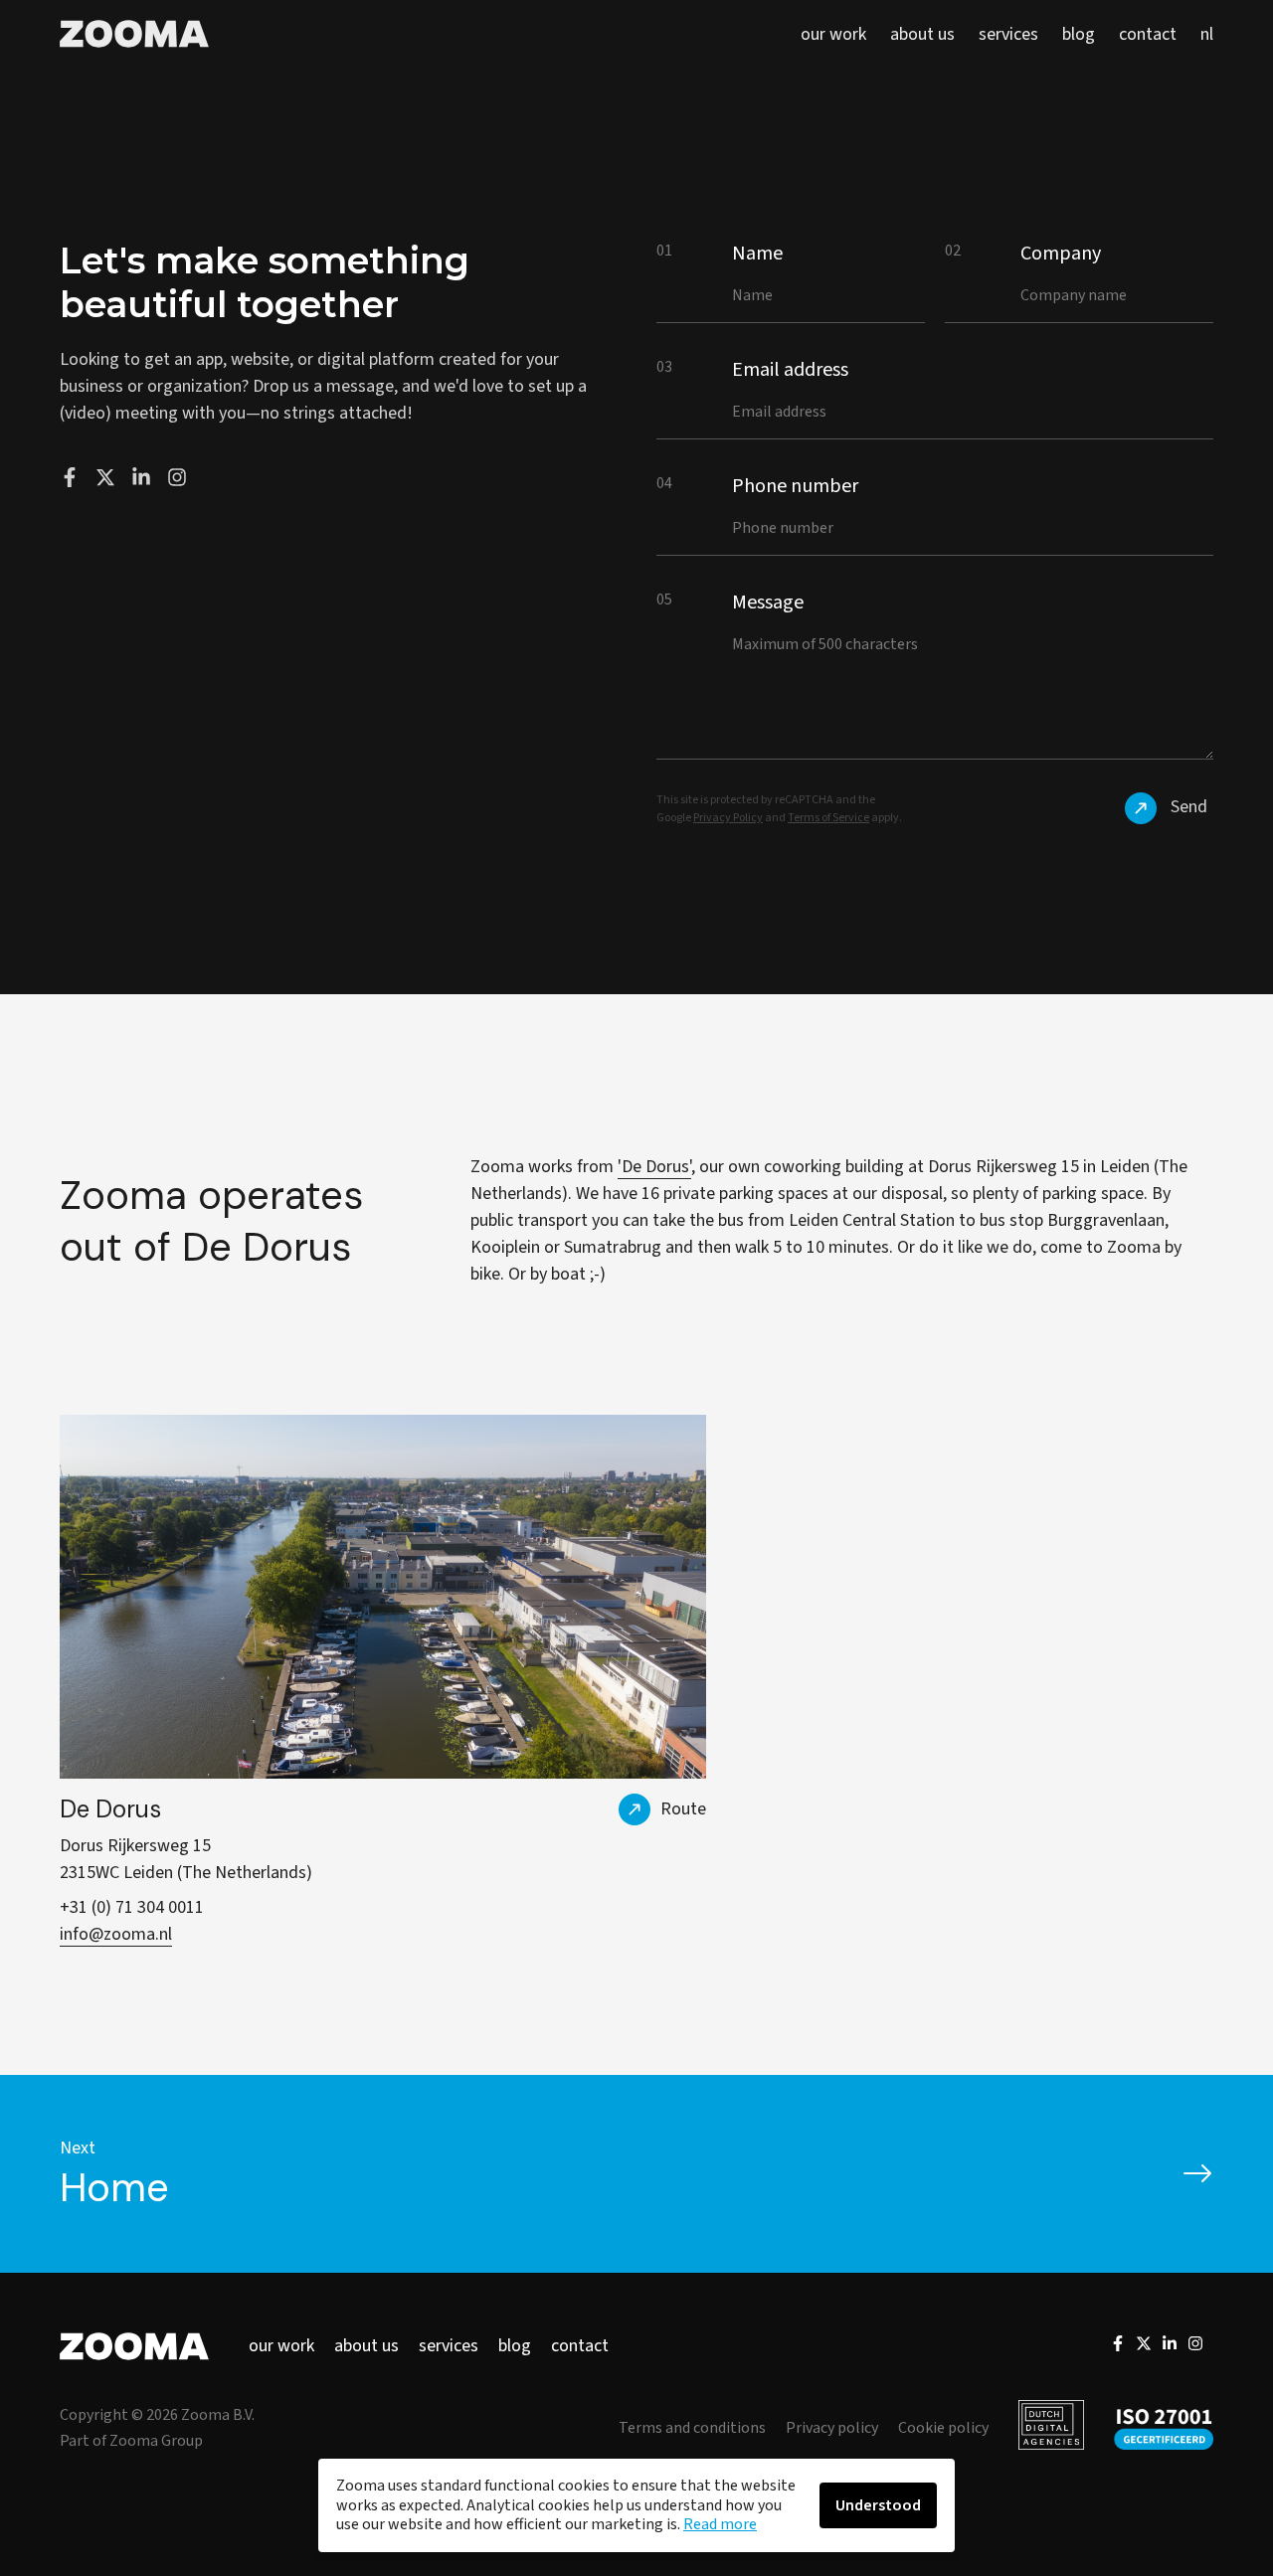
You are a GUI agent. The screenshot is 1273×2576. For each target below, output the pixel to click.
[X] (1144, 2346)
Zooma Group (156, 2441)
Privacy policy (832, 2428)
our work (281, 2346)
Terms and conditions (692, 2428)
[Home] (134, 34)
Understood (878, 2505)
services (449, 2346)
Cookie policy (943, 2428)
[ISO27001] (1164, 2428)
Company (1061, 254)
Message (768, 602)
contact (580, 2346)
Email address (790, 370)
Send (1189, 807)
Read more (720, 2524)
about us (366, 2346)
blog (515, 2346)
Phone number (795, 486)
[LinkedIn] (1170, 2346)
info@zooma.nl (116, 1934)
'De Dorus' (654, 1167)
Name (757, 254)
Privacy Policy (728, 818)
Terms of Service (828, 818)
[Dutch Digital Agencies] (1051, 2428)
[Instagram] (1195, 2346)
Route (683, 1809)
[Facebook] (1118, 2346)
